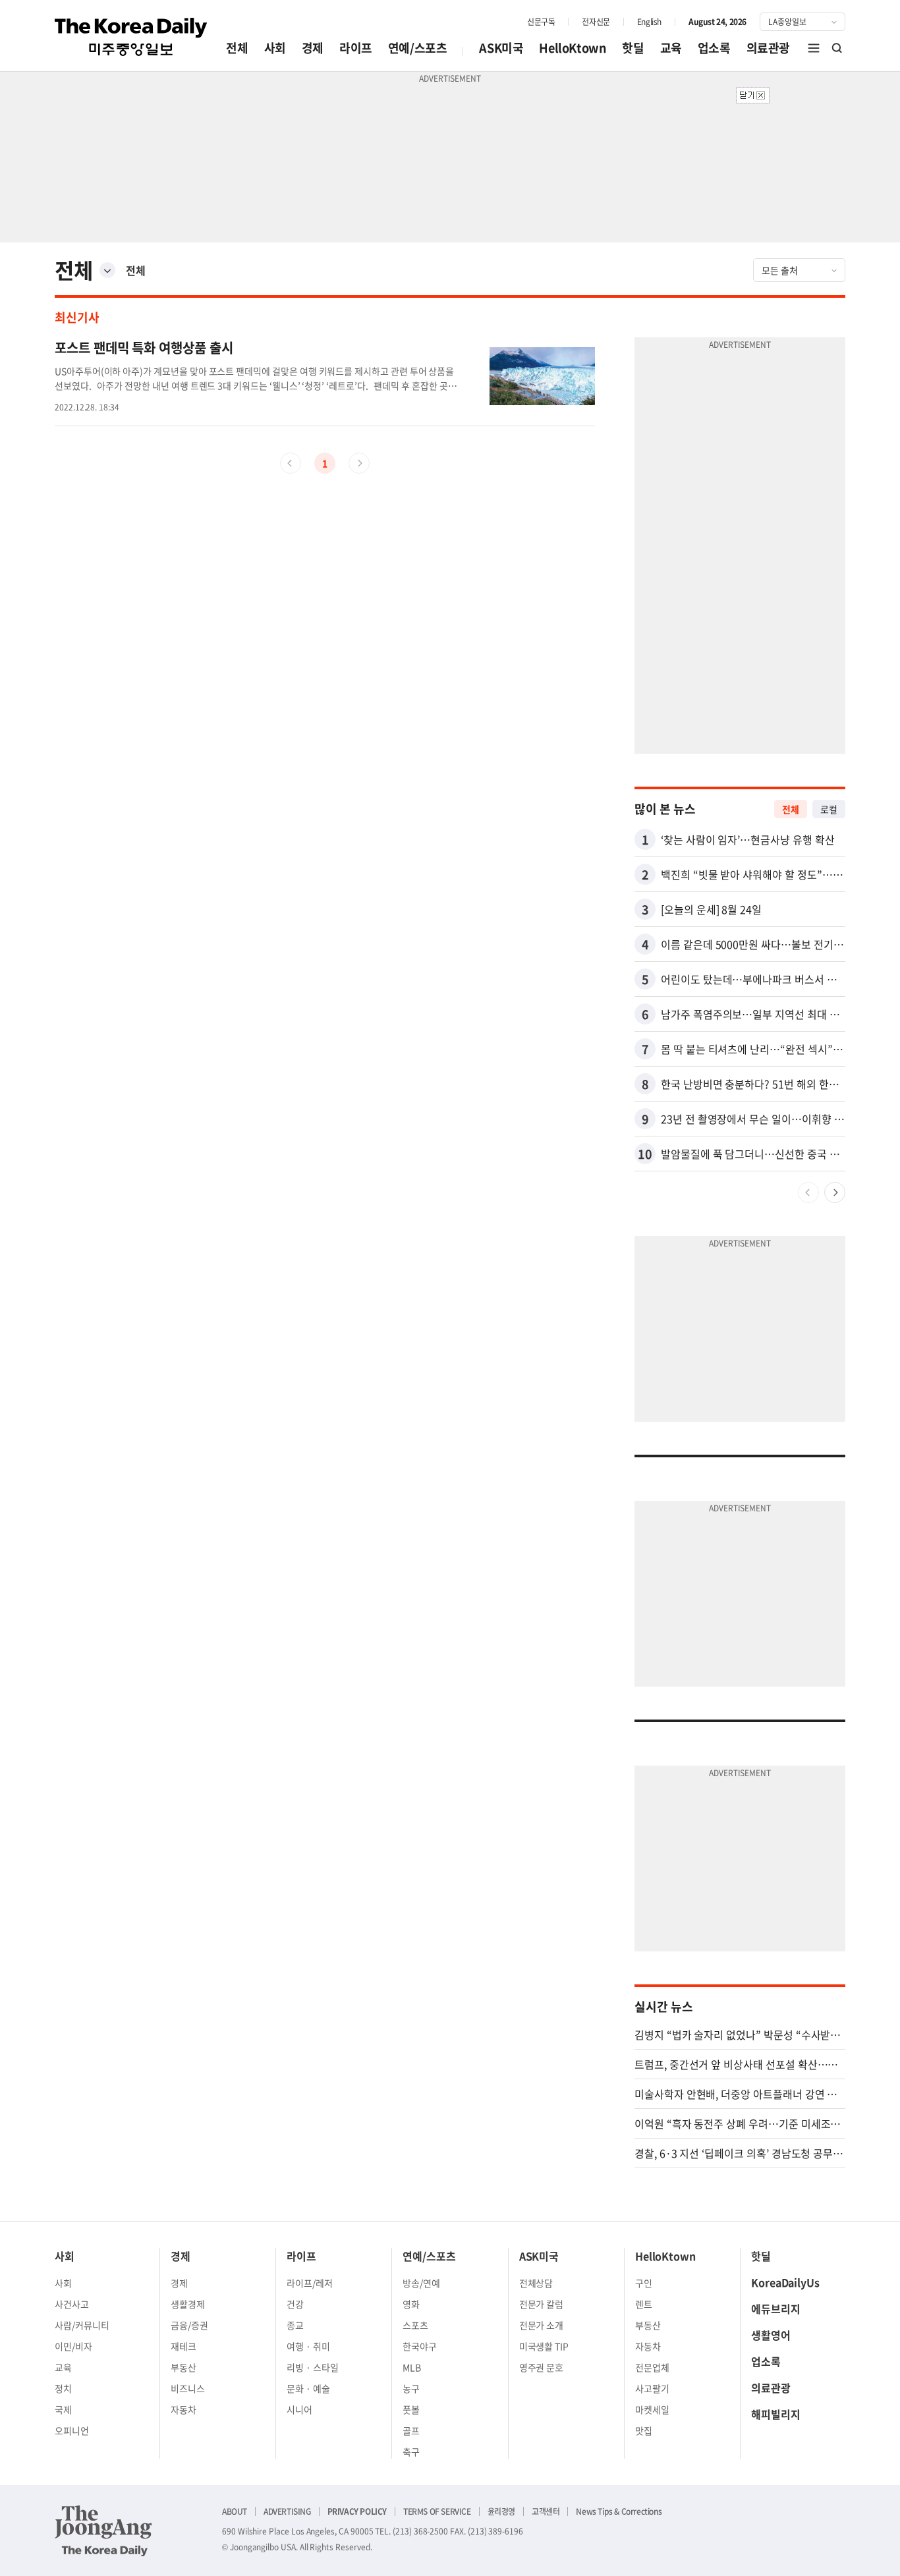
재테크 (183, 2346)
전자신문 (596, 22)
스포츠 (415, 2325)
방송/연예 (421, 2283)
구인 (644, 2283)
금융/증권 (189, 2325)
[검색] (837, 48)
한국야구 (420, 2346)
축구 (411, 2451)
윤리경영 (501, 2511)
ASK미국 (501, 48)
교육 (671, 48)
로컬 (829, 809)
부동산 (183, 2367)
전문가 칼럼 (542, 2304)
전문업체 (652, 2367)
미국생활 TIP (544, 2346)
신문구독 (541, 22)
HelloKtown (573, 48)
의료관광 (768, 48)
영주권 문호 (542, 2367)
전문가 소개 (542, 2325)
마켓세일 (652, 2409)
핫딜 (633, 48)
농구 (411, 2388)
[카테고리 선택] (107, 270)
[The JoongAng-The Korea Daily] (103, 2531)
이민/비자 (73, 2346)
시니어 (299, 2409)
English (649, 22)
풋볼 (411, 2409)
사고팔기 (652, 2388)
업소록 (714, 48)
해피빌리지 (776, 2414)
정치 (63, 2388)
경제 (313, 48)
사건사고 (72, 2304)
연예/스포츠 (418, 48)
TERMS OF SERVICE (437, 2511)
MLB (412, 2367)
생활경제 (188, 2304)
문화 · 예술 (308, 2388)
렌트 (644, 2304)
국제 (63, 2409)
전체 (237, 48)
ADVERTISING (287, 2511)
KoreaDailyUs (785, 2282)
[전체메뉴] (814, 48)
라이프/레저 (310, 2283)
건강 (295, 2304)
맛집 (644, 2430)
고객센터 (546, 2511)
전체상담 (536, 2283)
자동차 (183, 2409)
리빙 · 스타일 (313, 2367)
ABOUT (235, 2511)
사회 (275, 48)
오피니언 (72, 2430)
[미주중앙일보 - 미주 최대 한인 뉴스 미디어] (131, 37)
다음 (835, 1192)
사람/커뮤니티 (82, 2325)
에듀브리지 (776, 2309)
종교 (295, 2325)
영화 (411, 2304)
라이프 (356, 48)
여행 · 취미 (308, 2346)
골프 (411, 2430)
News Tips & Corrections (619, 2511)
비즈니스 (188, 2388)
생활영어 (771, 2335)
